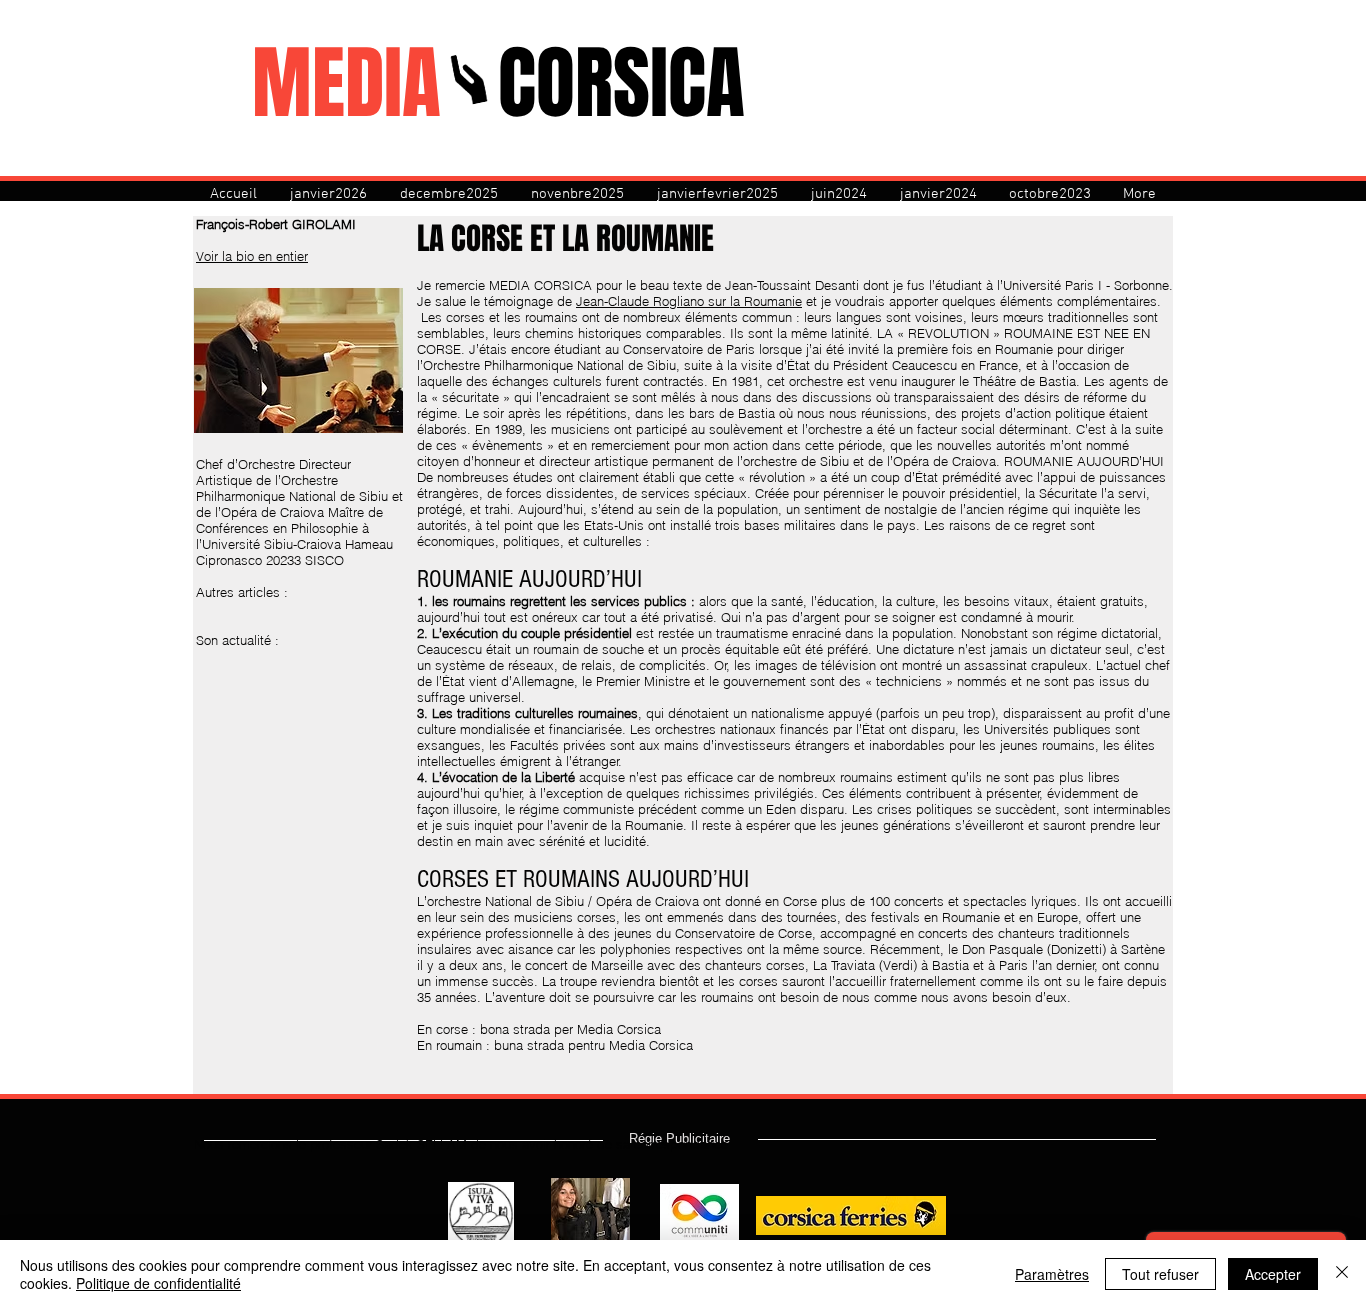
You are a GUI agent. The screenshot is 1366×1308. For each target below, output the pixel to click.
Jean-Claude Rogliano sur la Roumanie (689, 301)
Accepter (1273, 1274)
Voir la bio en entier (252, 256)
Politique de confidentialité (158, 1283)
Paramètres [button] (1052, 1274)
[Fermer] (1342, 1274)
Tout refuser (1160, 1274)
